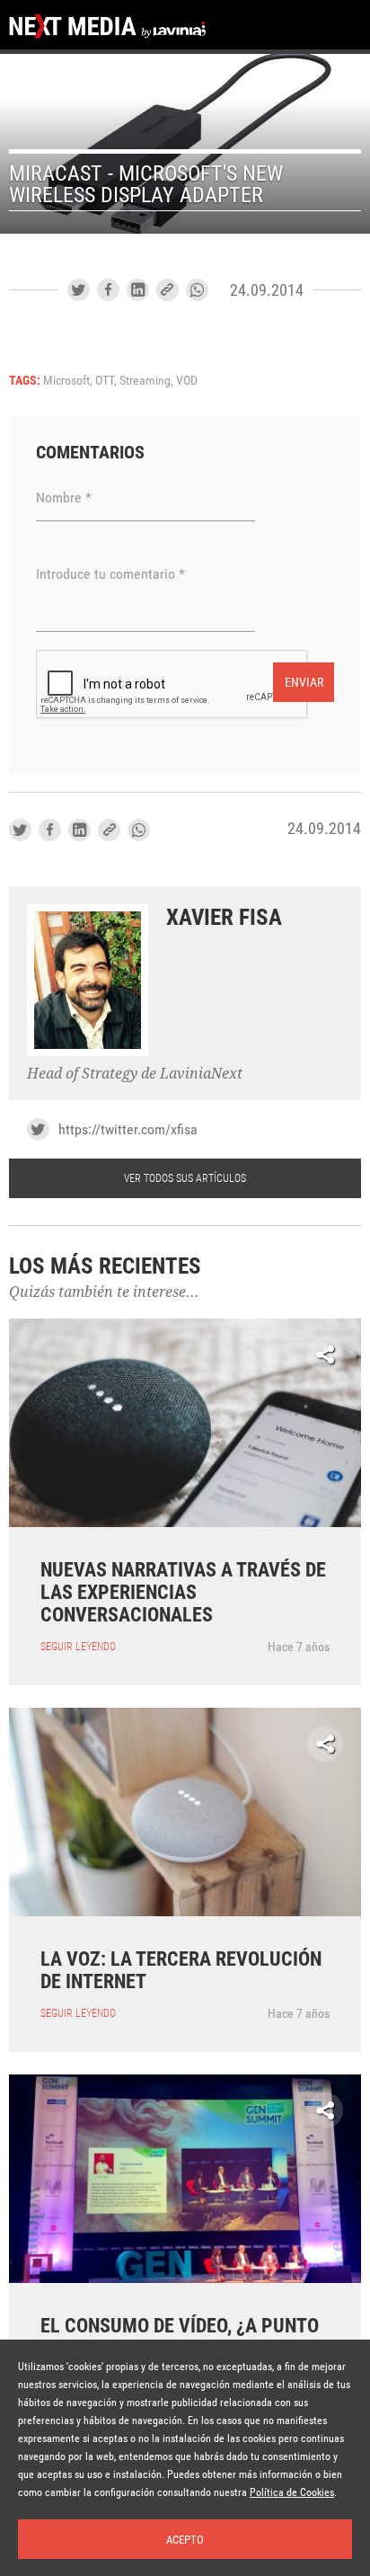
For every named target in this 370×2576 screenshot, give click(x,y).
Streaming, (148, 380)
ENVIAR (304, 682)
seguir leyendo (78, 1647)
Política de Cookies (292, 2492)
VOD (187, 380)
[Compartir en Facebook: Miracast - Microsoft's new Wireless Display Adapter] (108, 290)
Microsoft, (69, 380)
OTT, (107, 380)
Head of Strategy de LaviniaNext (135, 1074)
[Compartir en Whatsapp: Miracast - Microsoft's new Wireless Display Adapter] (197, 290)
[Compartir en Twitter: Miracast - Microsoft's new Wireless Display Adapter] (79, 290)
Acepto (185, 2540)
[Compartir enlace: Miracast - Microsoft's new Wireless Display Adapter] (167, 290)
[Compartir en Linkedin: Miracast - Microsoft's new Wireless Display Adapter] (138, 290)
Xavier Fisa (224, 917)
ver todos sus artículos (185, 1178)
